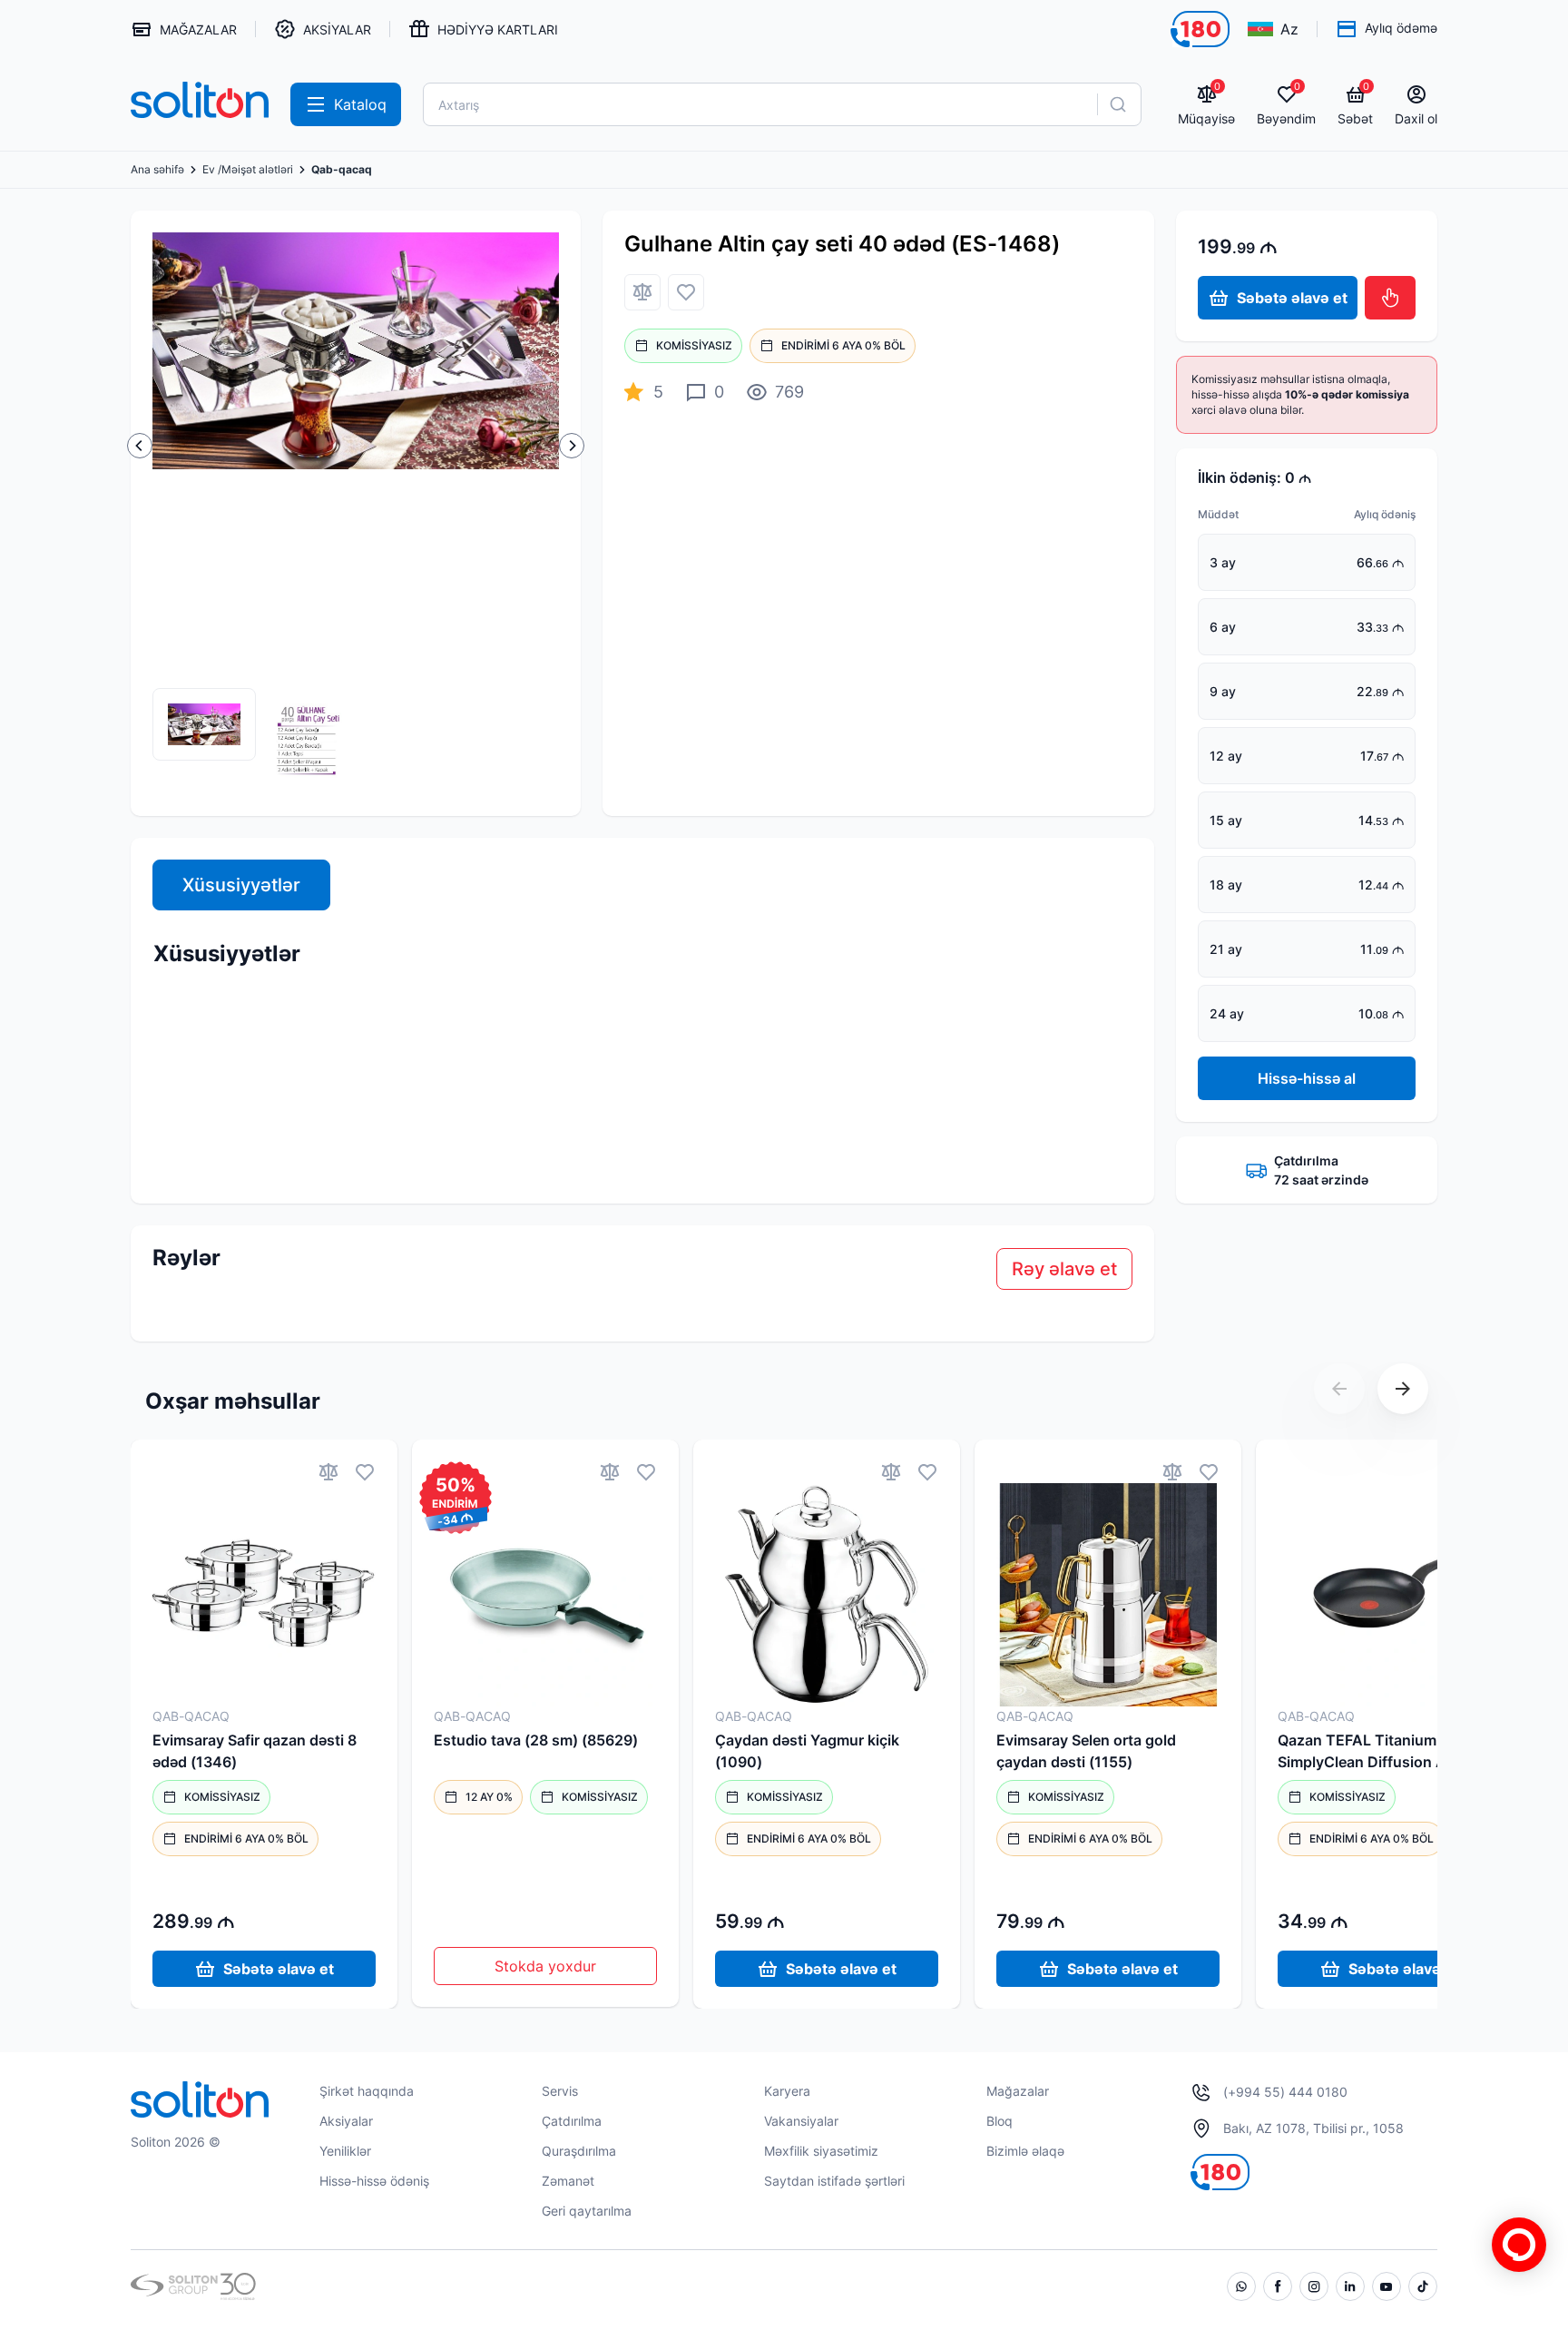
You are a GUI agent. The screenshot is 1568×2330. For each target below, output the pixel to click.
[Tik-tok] (1423, 2286)
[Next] (572, 446)
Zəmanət (568, 2181)
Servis (560, 2091)
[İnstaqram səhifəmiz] (1314, 2286)
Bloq (1000, 2121)
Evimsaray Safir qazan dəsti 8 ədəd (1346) (255, 1751)
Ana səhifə (157, 170)
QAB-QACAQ (191, 1716)
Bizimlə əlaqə (1025, 2151)
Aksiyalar (346, 2121)
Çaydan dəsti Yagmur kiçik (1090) (807, 1751)
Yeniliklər (345, 2151)
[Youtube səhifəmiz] (1387, 2286)
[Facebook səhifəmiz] (1278, 2286)
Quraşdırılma (579, 2151)
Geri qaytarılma (587, 2211)
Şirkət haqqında (367, 2091)
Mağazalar (1018, 2091)
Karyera (787, 2091)
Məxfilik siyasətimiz (821, 2151)
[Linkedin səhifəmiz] (1350, 2286)
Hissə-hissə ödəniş (374, 2181)
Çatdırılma (572, 2121)
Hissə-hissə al (1307, 1078)
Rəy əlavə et (1064, 1269)
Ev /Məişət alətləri (248, 170)
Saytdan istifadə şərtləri (834, 2181)
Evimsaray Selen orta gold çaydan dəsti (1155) (1086, 1751)
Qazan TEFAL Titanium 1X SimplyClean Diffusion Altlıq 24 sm (1386, 1752)
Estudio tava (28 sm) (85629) (536, 1740)
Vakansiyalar (801, 2121)
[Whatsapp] (1241, 2286)
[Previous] (140, 446)
